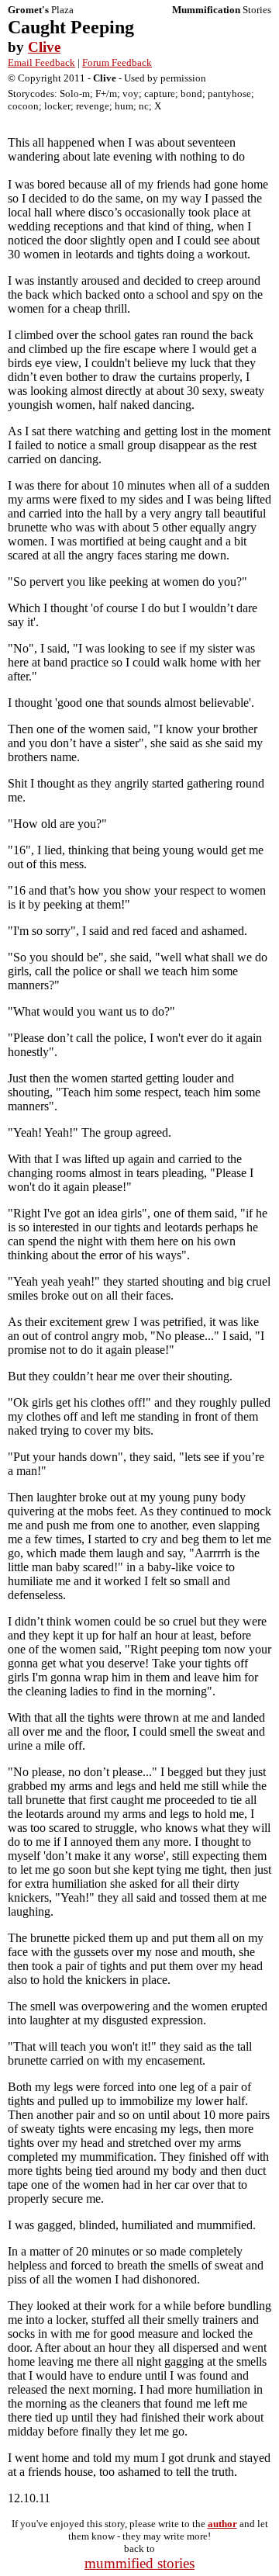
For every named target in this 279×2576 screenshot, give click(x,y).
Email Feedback (41, 62)
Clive (44, 47)
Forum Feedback (117, 62)
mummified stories (139, 2563)
